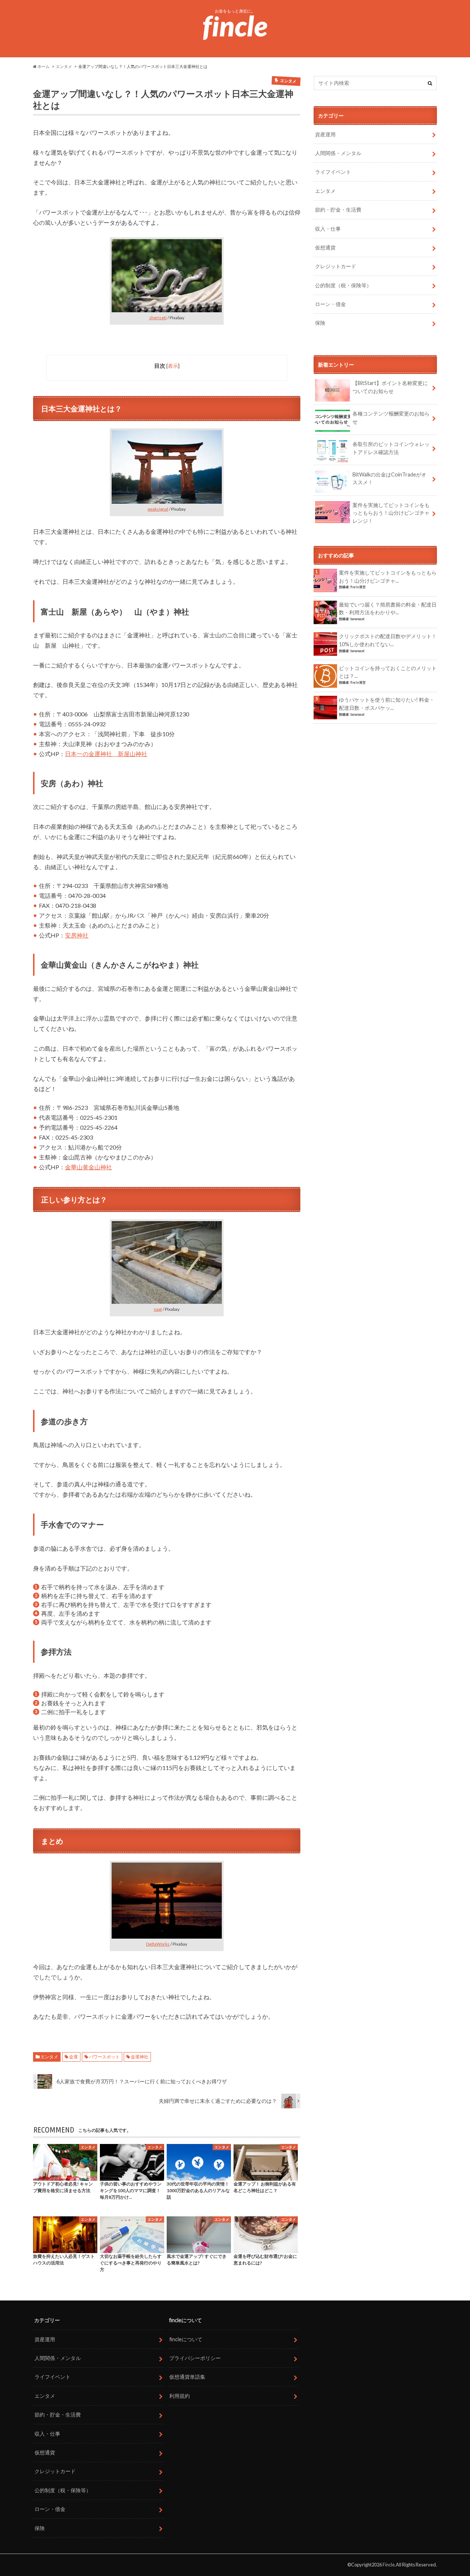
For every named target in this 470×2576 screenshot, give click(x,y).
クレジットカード (336, 266)
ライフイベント (333, 172)
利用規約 (180, 2396)
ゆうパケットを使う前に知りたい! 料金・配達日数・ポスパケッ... (387, 704)
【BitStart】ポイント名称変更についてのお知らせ (390, 387)
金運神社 (140, 2057)
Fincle (389, 2565)
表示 (173, 366)
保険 (320, 323)
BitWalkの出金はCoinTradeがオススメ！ (389, 478)
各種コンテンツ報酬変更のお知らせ (391, 418)
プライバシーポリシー (195, 2358)
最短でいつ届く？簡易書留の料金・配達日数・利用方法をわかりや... (388, 609)
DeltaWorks (158, 1944)
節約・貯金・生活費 (338, 210)
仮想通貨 (325, 247)
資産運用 (325, 134)
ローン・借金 (330, 304)
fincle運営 (358, 587)
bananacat (357, 619)
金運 (73, 2057)
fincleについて (186, 2339)
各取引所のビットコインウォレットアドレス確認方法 (391, 448)
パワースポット (104, 2057)
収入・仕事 (328, 229)
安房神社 (77, 935)
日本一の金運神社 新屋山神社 (106, 754)
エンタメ (49, 2057)
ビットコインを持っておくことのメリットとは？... (388, 672)
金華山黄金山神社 (88, 1167)
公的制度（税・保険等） (343, 285)
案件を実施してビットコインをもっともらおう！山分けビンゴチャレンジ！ (391, 513)
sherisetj (158, 318)
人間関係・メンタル (338, 153)
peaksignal (158, 509)
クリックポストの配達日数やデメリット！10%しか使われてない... (388, 640)
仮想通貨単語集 (187, 2377)
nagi (158, 1309)
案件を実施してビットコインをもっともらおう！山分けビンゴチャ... (388, 577)
